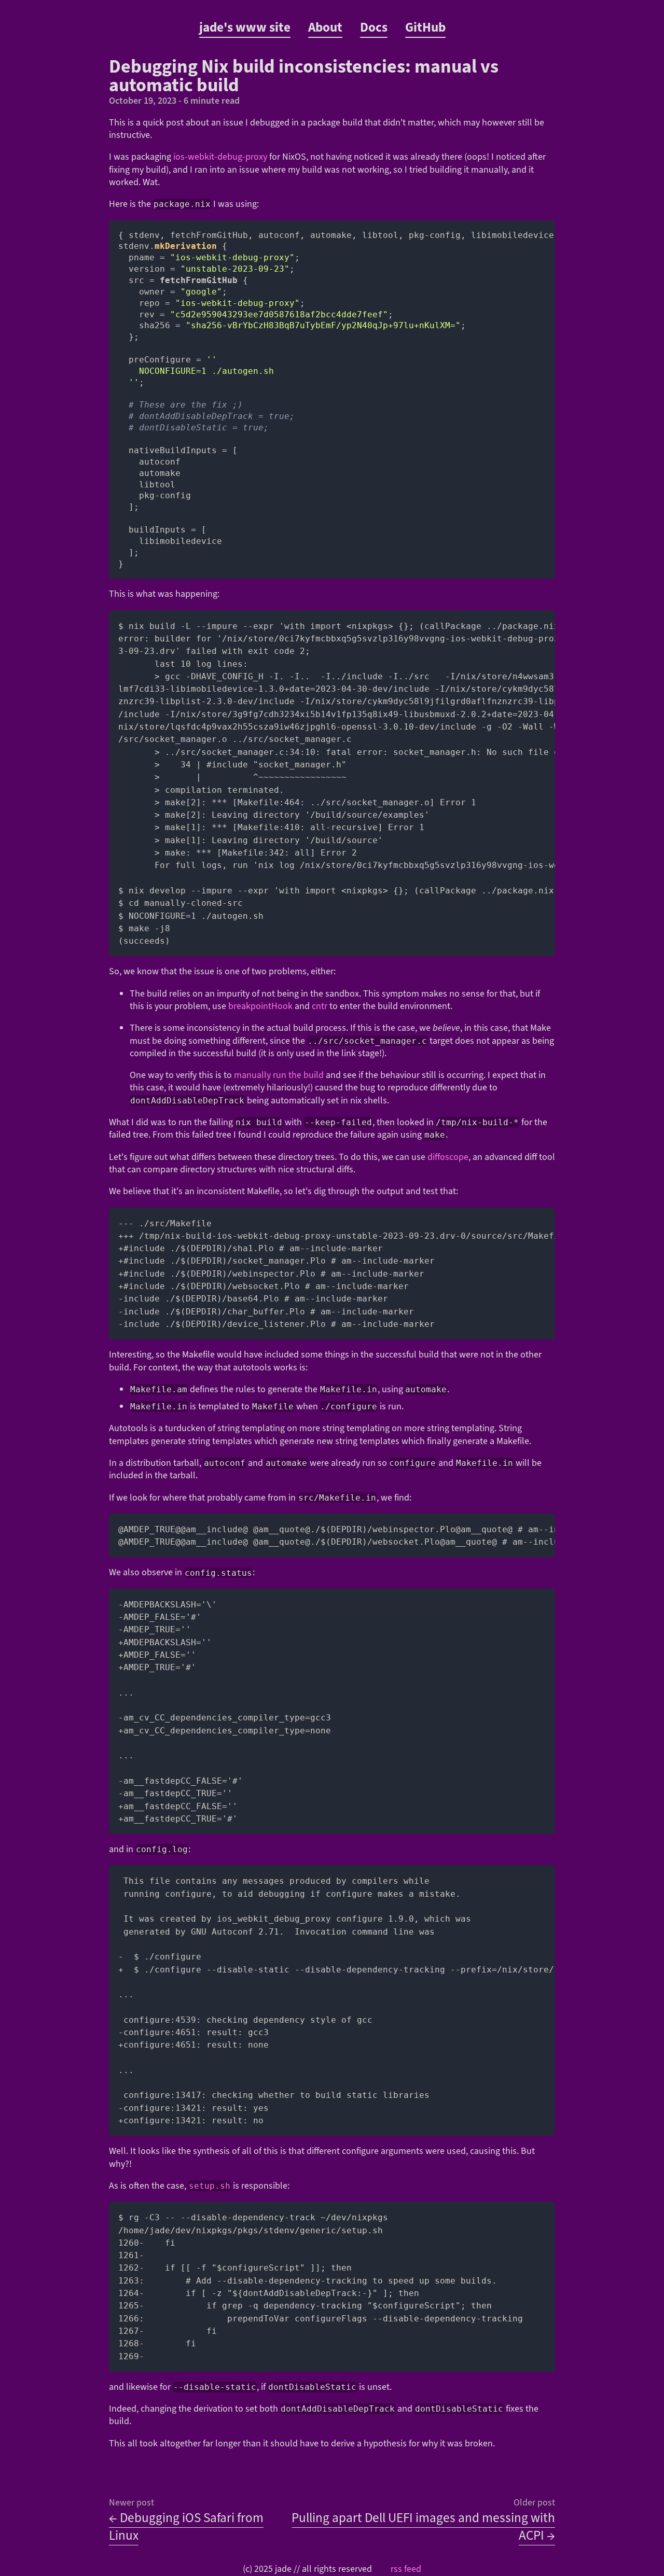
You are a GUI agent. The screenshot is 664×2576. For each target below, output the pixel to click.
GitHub (425, 27)
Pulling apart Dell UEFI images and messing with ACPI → (423, 2527)
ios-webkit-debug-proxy (220, 157)
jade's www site (245, 27)
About (325, 27)
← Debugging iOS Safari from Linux (186, 2527)
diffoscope (448, 1157)
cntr (320, 1006)
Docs (374, 27)
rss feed (406, 2569)
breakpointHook (260, 1006)
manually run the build (279, 1075)
